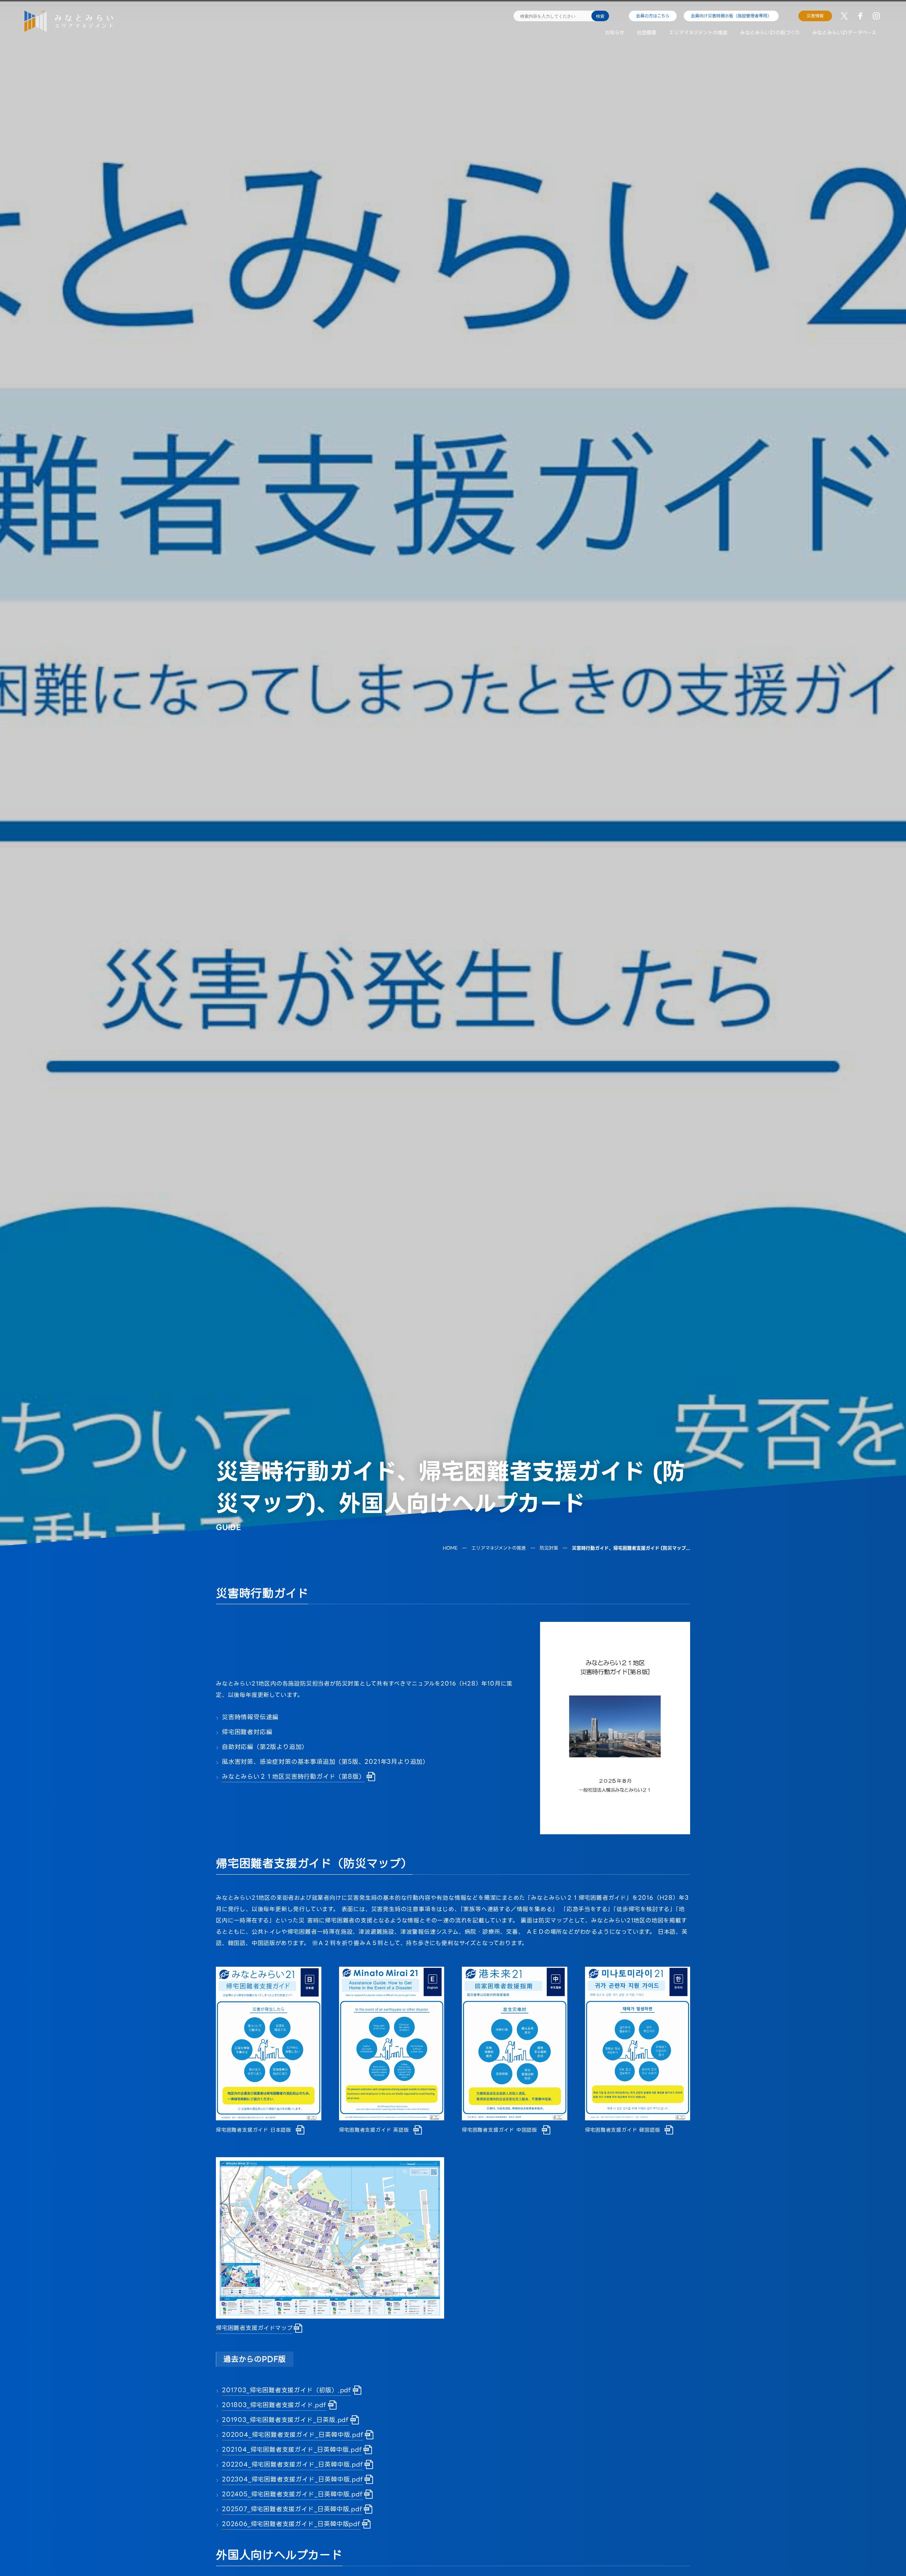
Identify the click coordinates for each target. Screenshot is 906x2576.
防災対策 (549, 1548)
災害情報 (815, 16)
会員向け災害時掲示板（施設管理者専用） (731, 16)
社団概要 (647, 33)
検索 (600, 16)
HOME (450, 1548)
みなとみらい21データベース (844, 33)
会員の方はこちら (653, 16)
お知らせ (615, 33)
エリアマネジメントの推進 (698, 33)
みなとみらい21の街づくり (770, 33)
